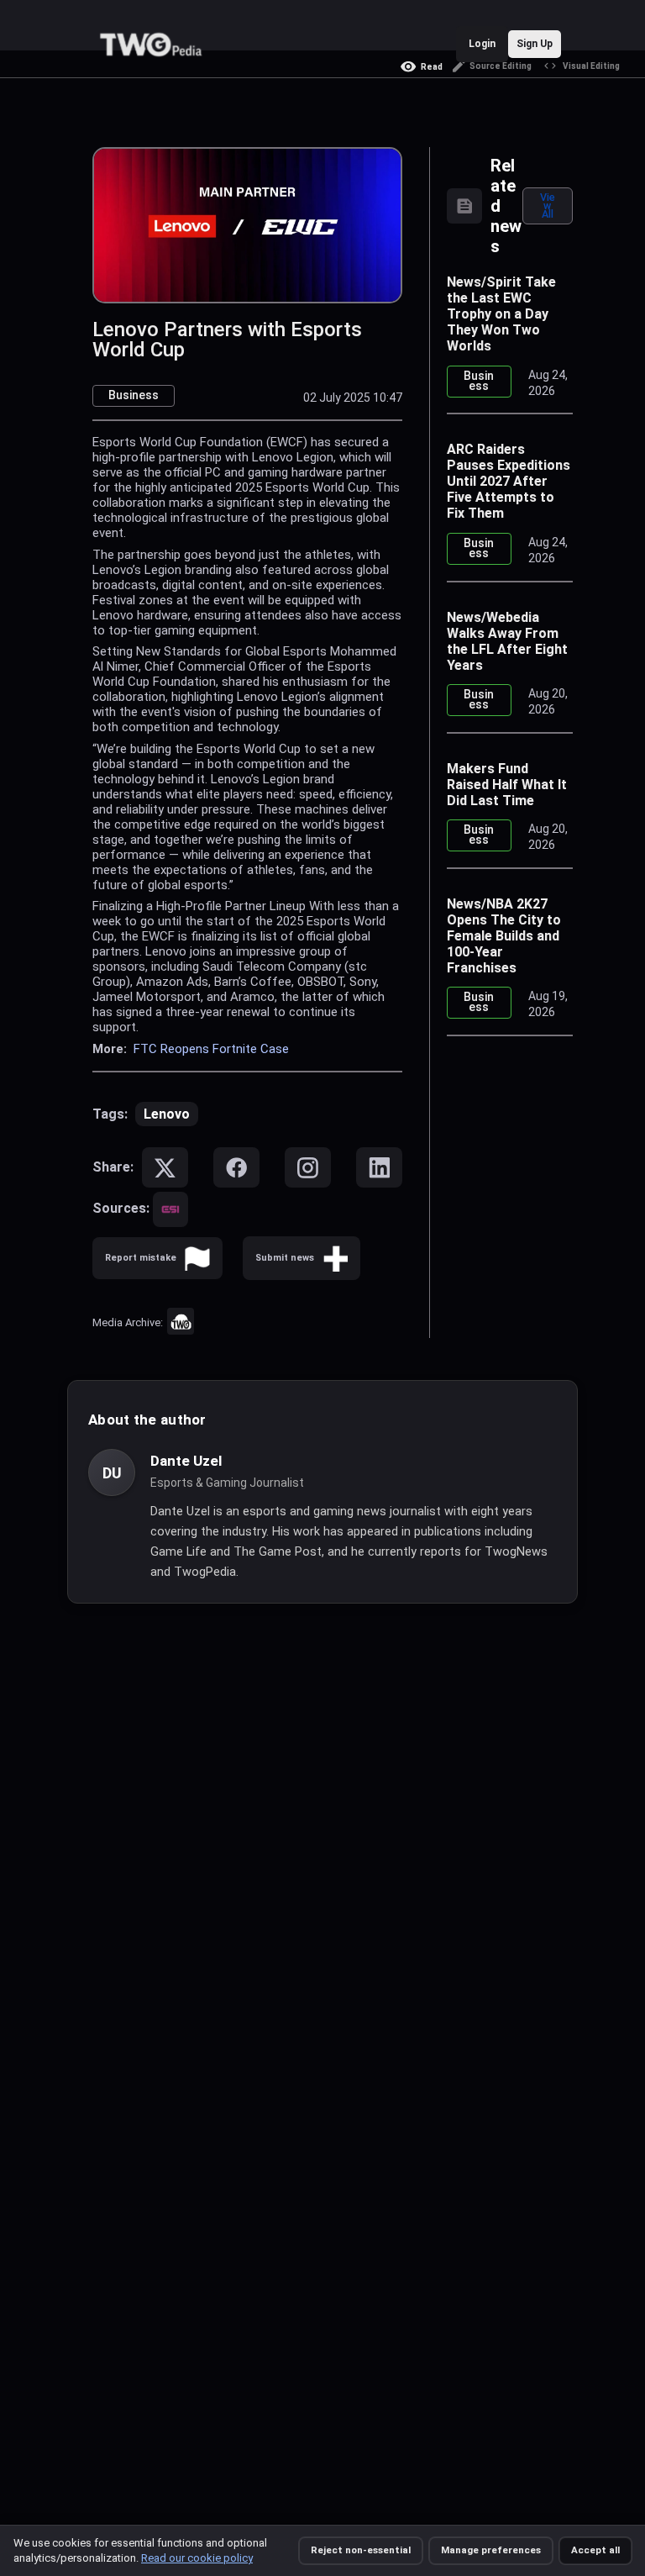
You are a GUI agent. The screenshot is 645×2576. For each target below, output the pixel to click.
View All (548, 205)
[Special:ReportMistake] (197, 1258)
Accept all (595, 2550)
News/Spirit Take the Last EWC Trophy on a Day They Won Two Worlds (501, 314)
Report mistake (141, 1258)
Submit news (285, 1258)
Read (432, 67)
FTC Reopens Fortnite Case (211, 1049)
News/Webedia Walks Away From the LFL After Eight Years (507, 641)
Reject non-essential (361, 2550)
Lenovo (167, 1114)
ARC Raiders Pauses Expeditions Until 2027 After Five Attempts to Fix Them (509, 481)
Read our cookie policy (197, 2558)
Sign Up (535, 44)
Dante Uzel (186, 1461)
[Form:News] (335, 1258)
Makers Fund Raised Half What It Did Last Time (507, 785)
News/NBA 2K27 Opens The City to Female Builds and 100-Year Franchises (504, 936)
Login (482, 44)
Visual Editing (591, 66)
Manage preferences (491, 2550)
